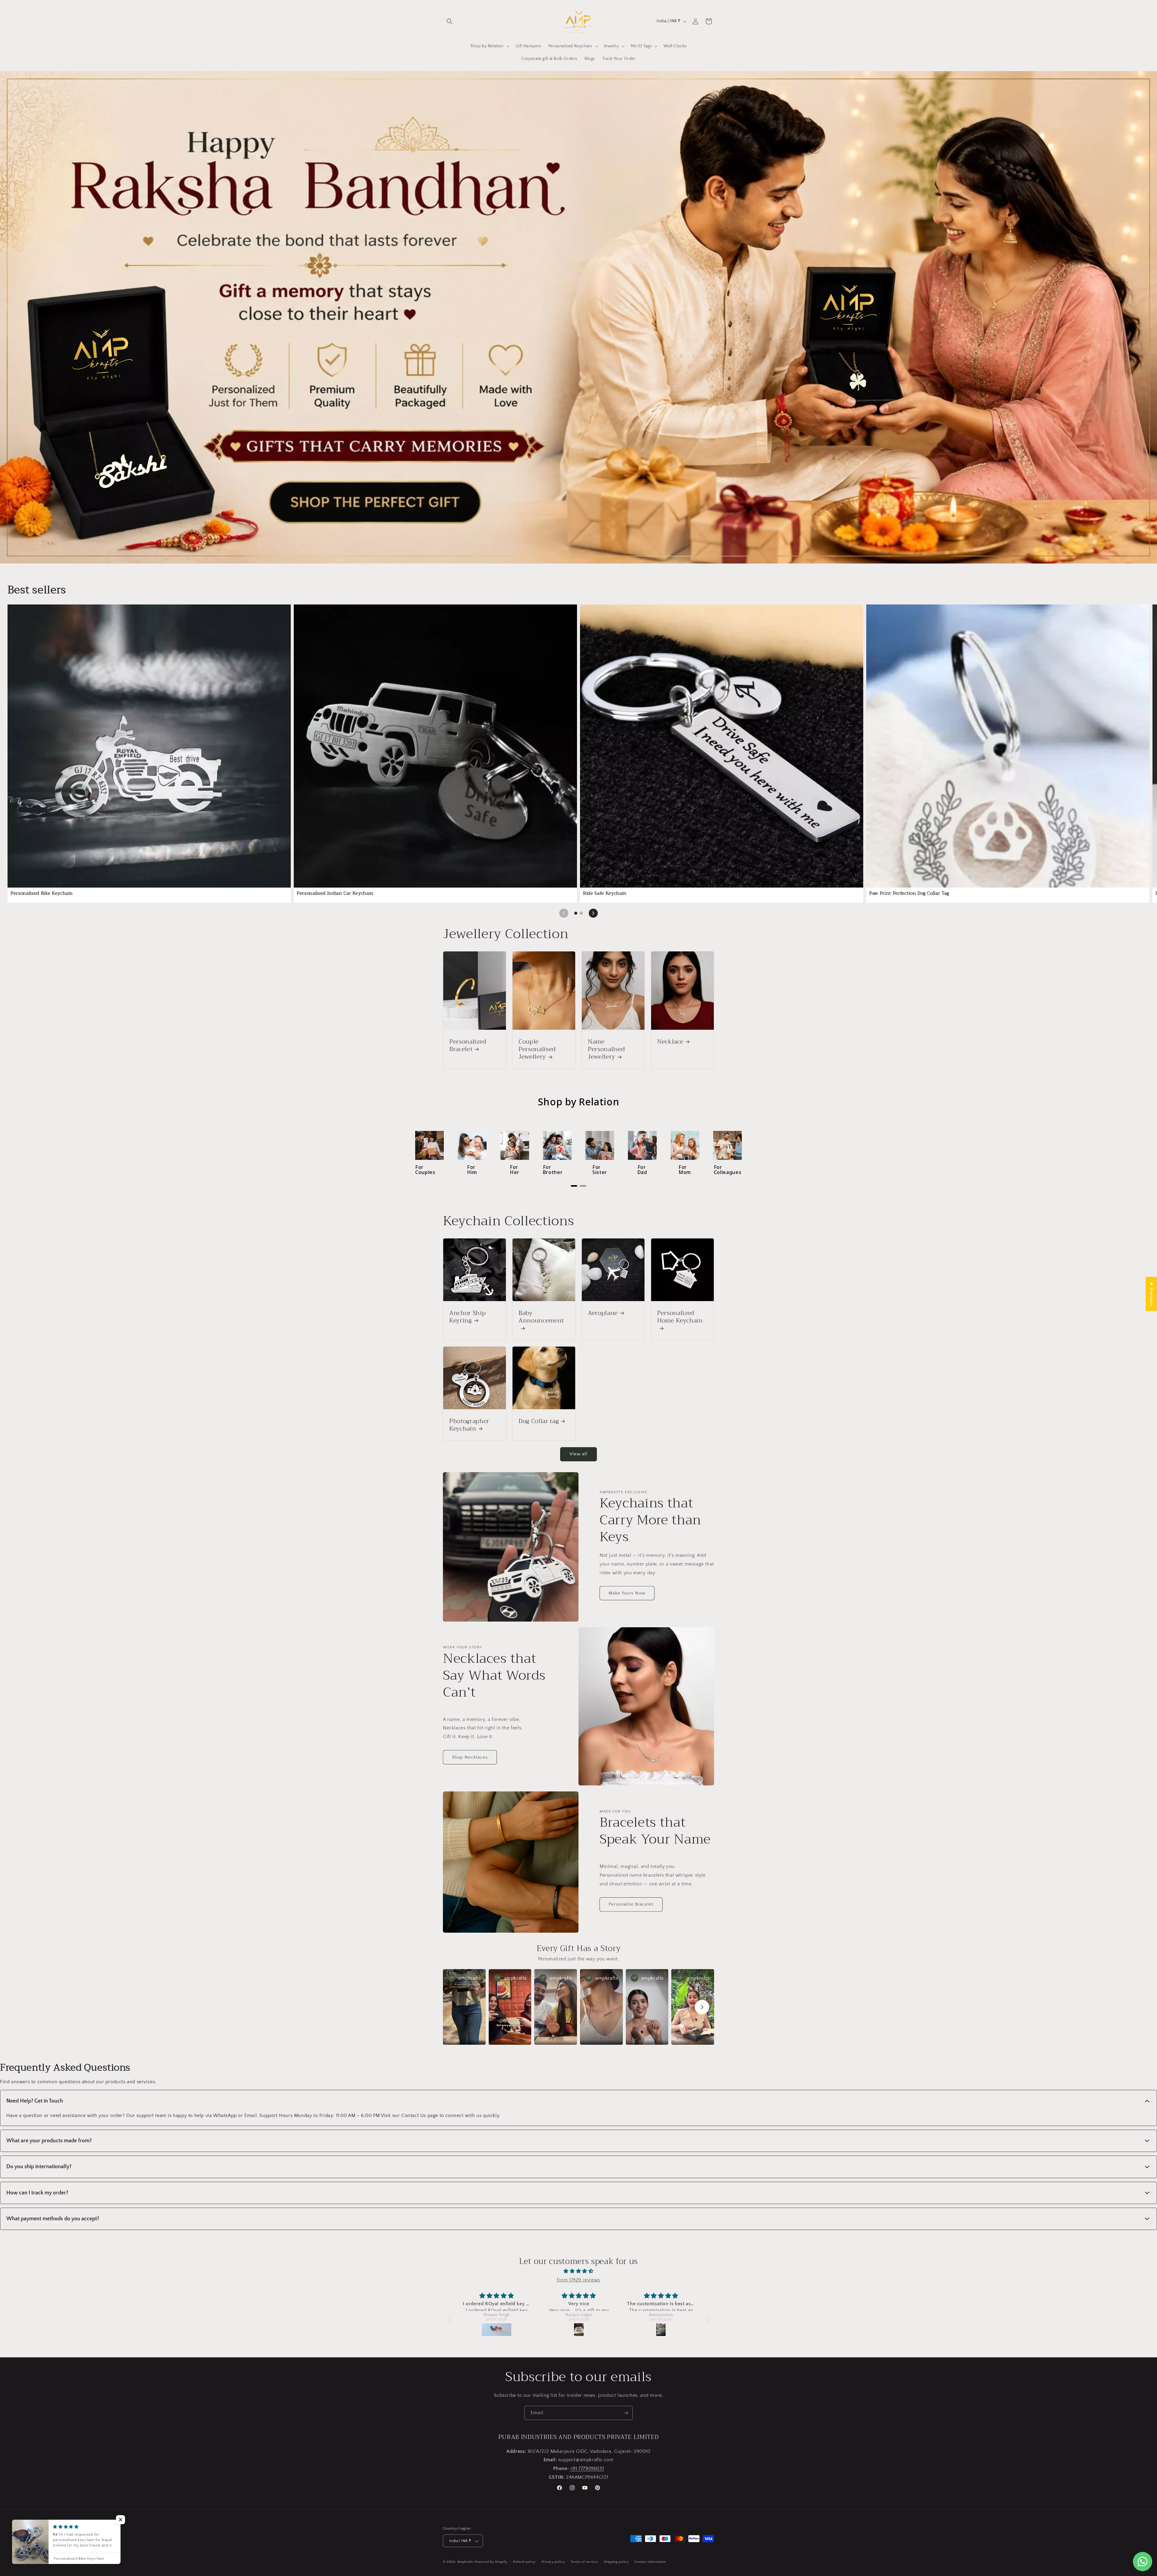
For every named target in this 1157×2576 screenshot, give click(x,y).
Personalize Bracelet (631, 1904)
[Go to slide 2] (581, 913)
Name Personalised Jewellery (606, 1049)
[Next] (593, 913)
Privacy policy (553, 2562)
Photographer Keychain (469, 1425)
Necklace (670, 1042)
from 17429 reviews (578, 2280)
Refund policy (524, 2562)
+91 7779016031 (587, 2468)
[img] (579, 2271)
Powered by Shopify (491, 2562)
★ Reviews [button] (1151, 1294)
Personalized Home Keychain (680, 1318)
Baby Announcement (541, 1318)
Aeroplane (603, 1313)
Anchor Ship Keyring (467, 1317)
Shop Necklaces (470, 1757)
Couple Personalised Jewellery (537, 1049)
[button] (450, 21)
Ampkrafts (465, 2562)
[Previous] (564, 913)
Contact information (650, 2562)
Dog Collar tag (539, 1421)
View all (578, 1454)
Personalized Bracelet (468, 1045)
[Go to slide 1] (576, 913)
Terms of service (584, 2562)
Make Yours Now (627, 1593)
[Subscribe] (626, 2413)
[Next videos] (702, 2007)
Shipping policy (616, 2562)
